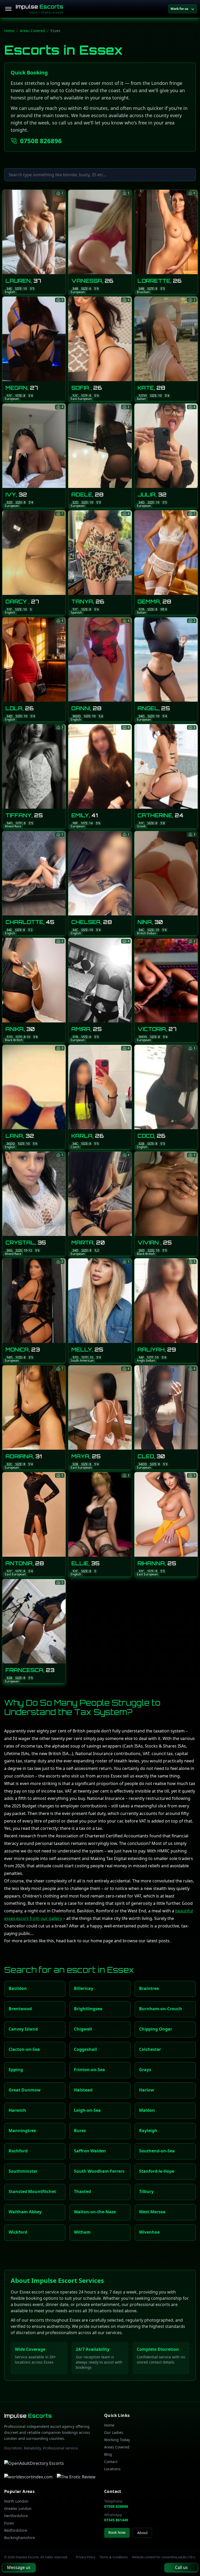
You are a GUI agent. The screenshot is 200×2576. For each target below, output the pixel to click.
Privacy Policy (86, 2557)
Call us (181, 2567)
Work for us (179, 9)
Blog (108, 2454)
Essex (9, 2523)
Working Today (117, 2440)
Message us (19, 2567)
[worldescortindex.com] (28, 2477)
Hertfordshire (16, 2516)
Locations (112, 2469)
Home (9, 31)
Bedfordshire (16, 2530)
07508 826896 (41, 141)
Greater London (18, 2508)
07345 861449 (116, 2520)
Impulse (39, 7)
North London (16, 2501)
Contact (111, 2462)
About (142, 2533)
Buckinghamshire (20, 2538)
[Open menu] (8, 9)
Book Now (117, 2532)
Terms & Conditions (114, 2557)
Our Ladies (114, 2432)
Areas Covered (32, 31)
